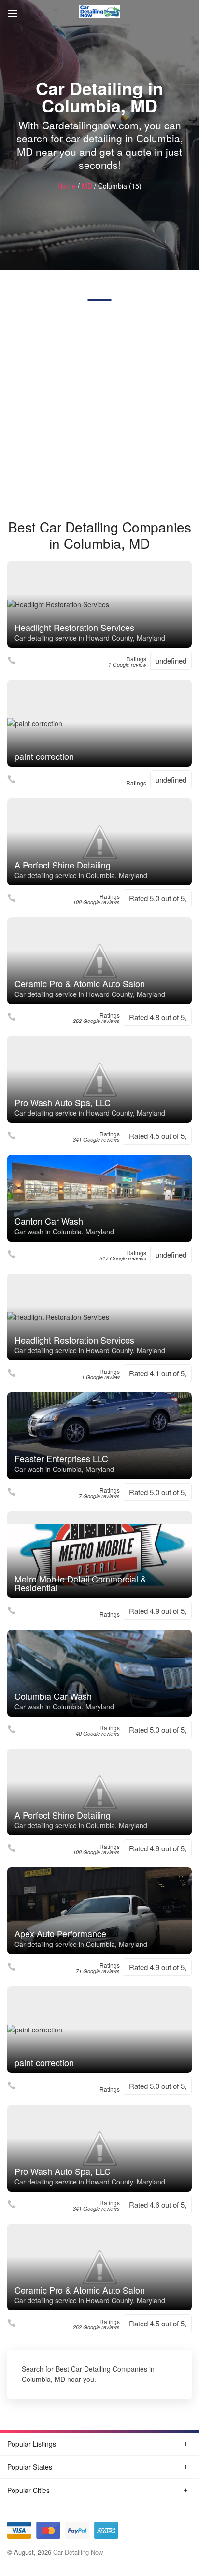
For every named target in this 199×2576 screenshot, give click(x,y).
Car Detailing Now (78, 2552)
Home (67, 186)
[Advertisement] (99, 410)
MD (87, 186)
